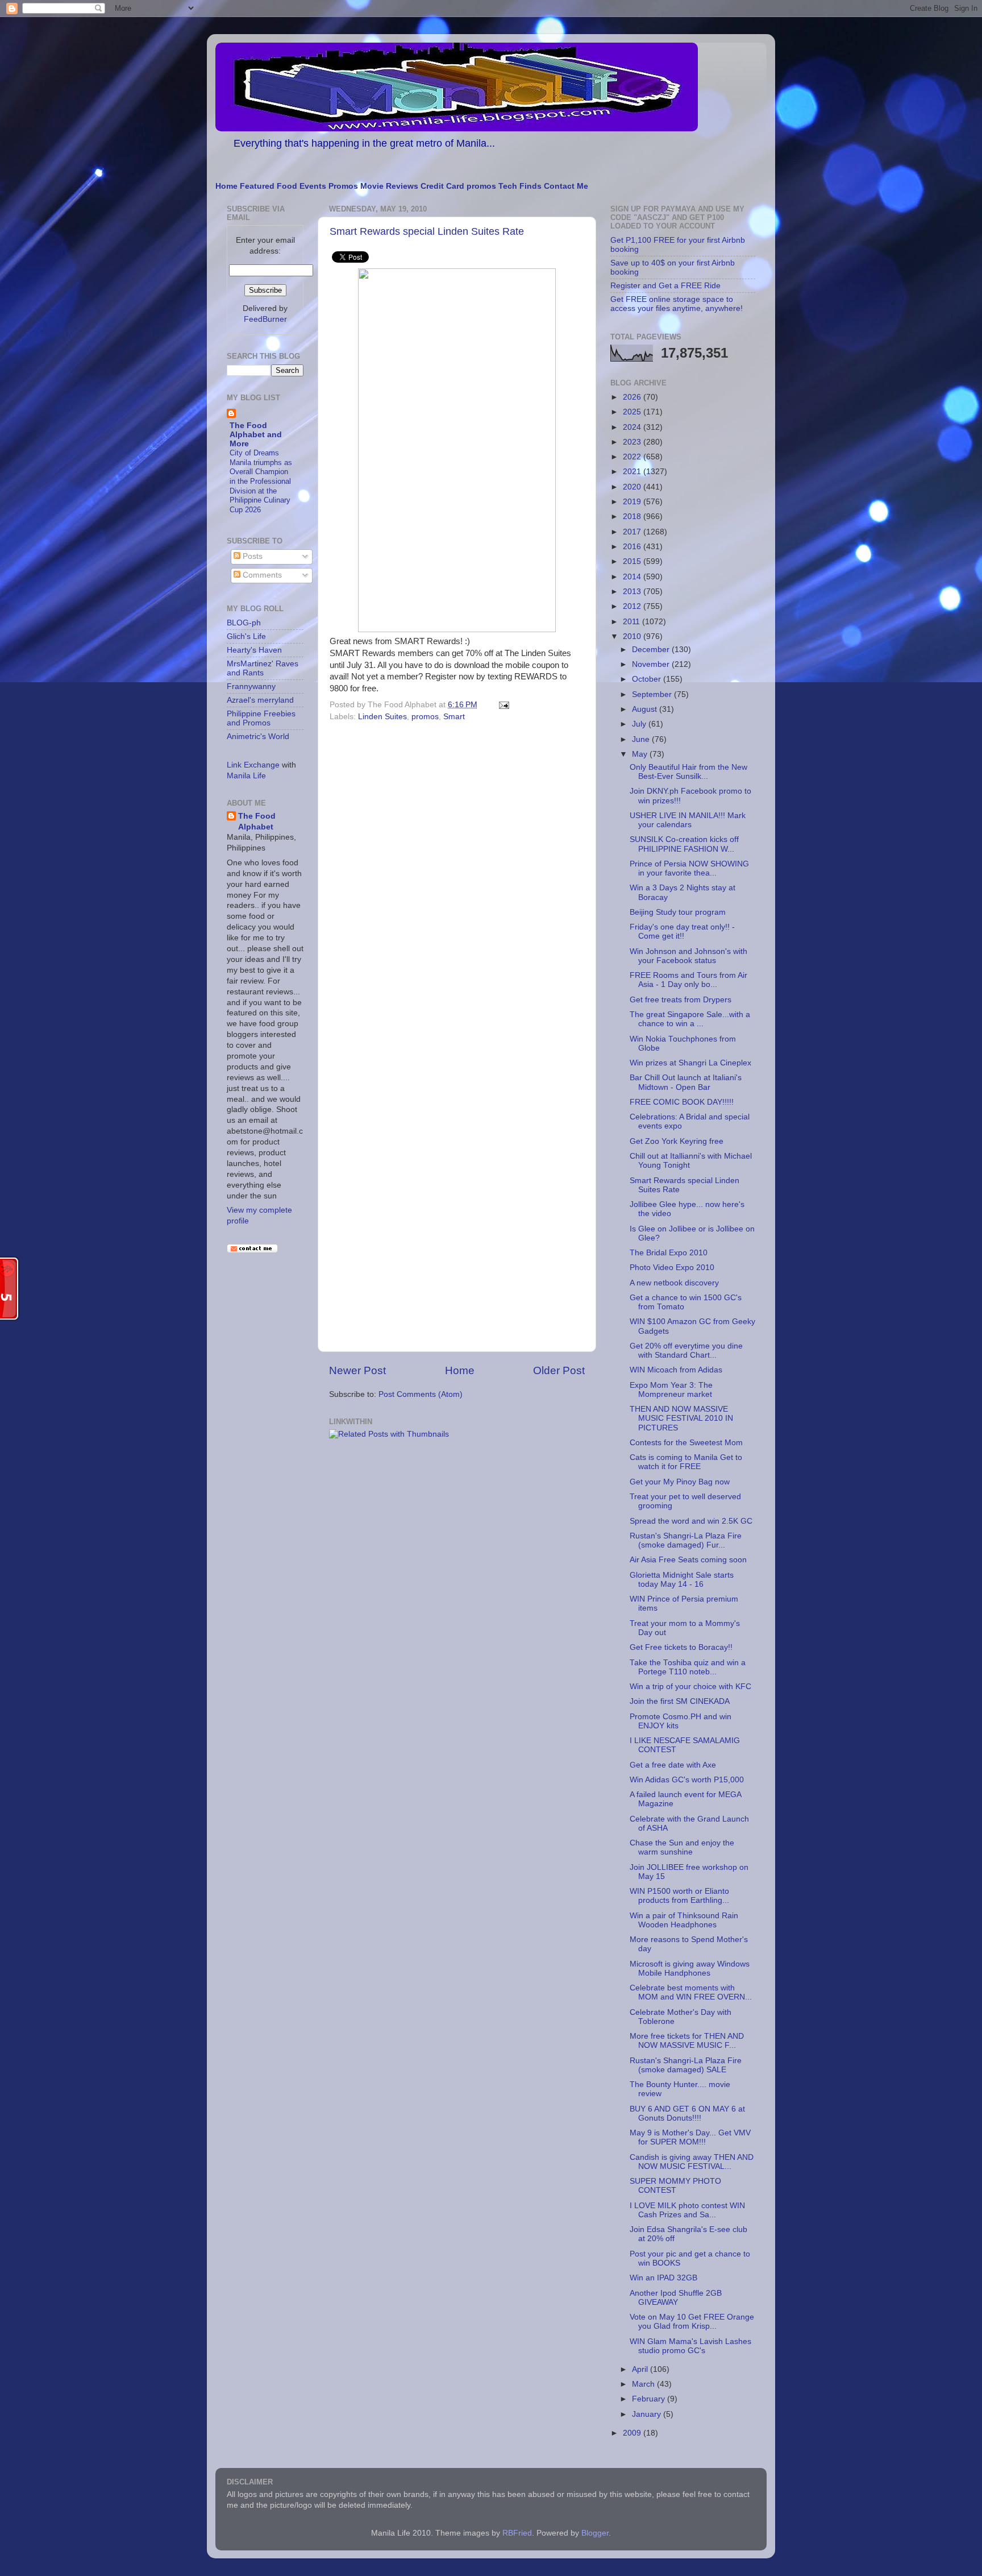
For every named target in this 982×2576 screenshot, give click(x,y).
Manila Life (246, 776)
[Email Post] (502, 705)
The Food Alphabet (257, 822)
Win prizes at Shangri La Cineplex (690, 1063)
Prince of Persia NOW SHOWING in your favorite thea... (689, 868)
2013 (633, 592)
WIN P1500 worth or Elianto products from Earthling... (679, 1896)
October (648, 679)
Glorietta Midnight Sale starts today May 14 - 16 (682, 1580)
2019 (633, 502)
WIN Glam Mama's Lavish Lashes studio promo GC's (690, 2346)
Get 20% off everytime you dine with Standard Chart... (686, 1351)
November (652, 664)
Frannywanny (251, 686)
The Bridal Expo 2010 (669, 1253)
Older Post (559, 1370)
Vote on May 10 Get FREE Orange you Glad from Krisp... (692, 2322)
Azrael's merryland (260, 700)
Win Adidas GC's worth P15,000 (687, 1780)
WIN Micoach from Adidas (676, 1370)
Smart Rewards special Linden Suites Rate (427, 231)
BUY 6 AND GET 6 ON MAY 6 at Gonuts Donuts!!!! (687, 2114)
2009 (633, 2433)
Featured (257, 186)
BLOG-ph (244, 623)
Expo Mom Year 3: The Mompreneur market (671, 1390)
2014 (633, 577)
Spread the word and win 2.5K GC (691, 1521)
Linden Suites (382, 717)
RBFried (517, 2533)
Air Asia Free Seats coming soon (688, 1560)
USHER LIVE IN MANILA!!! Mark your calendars (688, 820)
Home (226, 186)
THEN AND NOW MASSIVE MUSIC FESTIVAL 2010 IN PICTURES (681, 1418)
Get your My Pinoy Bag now (680, 1482)
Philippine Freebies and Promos (261, 718)
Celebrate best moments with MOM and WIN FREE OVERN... (691, 1992)
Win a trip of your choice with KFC (690, 1687)
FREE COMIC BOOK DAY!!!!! (682, 1102)
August (646, 709)
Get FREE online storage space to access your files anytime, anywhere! (677, 304)
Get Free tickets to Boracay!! (681, 1647)
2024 (633, 427)
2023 (633, 442)
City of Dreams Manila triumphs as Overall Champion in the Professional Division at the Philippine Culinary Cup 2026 (261, 481)
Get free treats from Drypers (681, 1000)
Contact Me (566, 186)
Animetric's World (258, 737)
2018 (633, 517)
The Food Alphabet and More (256, 435)
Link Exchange (253, 765)
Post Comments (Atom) (421, 1394)
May (641, 754)
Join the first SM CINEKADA (680, 1701)
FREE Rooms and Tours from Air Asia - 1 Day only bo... (688, 980)
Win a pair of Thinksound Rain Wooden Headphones (684, 1920)
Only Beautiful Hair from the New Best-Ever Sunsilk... (688, 772)
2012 (633, 606)
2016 (633, 547)
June (642, 739)
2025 (633, 412)
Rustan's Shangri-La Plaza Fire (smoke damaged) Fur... (686, 1540)
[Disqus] (457, 882)
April (641, 2369)
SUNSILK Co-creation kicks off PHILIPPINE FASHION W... (684, 844)
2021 (633, 472)
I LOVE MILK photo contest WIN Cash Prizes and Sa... (687, 2210)
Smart (454, 717)
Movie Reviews (389, 186)
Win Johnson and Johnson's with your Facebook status (688, 956)
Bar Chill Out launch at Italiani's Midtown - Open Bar (686, 1082)
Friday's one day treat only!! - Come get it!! (682, 932)
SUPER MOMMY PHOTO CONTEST (675, 2186)
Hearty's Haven (254, 650)
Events (313, 186)
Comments (261, 575)
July (640, 724)
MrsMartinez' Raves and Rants (263, 668)
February (650, 2399)
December (652, 650)
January (648, 2414)
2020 (633, 487)
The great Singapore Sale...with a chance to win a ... (690, 1019)
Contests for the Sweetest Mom (686, 1443)
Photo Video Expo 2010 (672, 1268)
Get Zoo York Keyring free (677, 1141)
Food (287, 186)
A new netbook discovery (674, 1283)
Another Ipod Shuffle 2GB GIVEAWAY (676, 2298)
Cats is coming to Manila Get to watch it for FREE (686, 1462)
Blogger (595, 2533)
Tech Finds (520, 186)
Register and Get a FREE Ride (665, 286)
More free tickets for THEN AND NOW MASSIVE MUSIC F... (687, 2041)
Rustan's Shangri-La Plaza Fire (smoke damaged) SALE (686, 2065)
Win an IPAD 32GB (663, 2278)
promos (425, 717)
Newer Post (357, 1370)
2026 (633, 397)
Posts (251, 556)
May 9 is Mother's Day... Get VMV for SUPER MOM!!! (690, 2137)
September (653, 694)
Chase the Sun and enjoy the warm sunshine (682, 1847)
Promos (343, 186)
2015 (633, 561)
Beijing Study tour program (678, 912)
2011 (633, 622)
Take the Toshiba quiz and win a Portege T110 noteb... (688, 1667)
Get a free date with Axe (673, 1765)
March (644, 2384)
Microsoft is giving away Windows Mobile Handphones (690, 1969)
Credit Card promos (458, 186)
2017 (633, 532)
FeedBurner (265, 319)
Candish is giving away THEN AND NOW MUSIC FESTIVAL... (692, 2162)
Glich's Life (246, 636)
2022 (633, 457)
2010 (633, 636)
